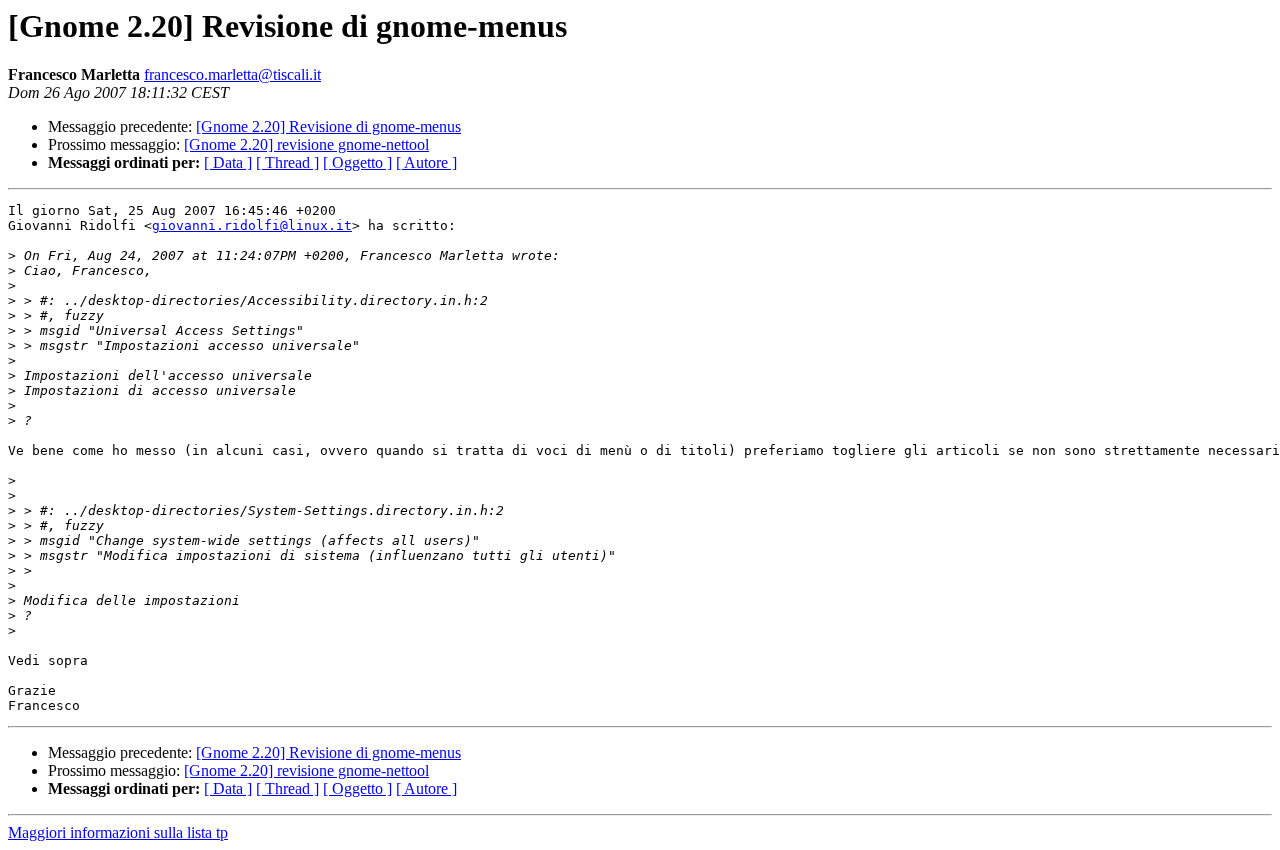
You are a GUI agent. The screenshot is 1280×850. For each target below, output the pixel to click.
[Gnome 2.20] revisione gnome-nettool (306, 144)
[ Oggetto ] (357, 162)
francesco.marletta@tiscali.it (232, 74)
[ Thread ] (287, 162)
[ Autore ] (426, 162)
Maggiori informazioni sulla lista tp (118, 832)
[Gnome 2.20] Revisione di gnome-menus (328, 126)
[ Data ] (228, 162)
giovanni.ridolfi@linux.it (252, 225)
